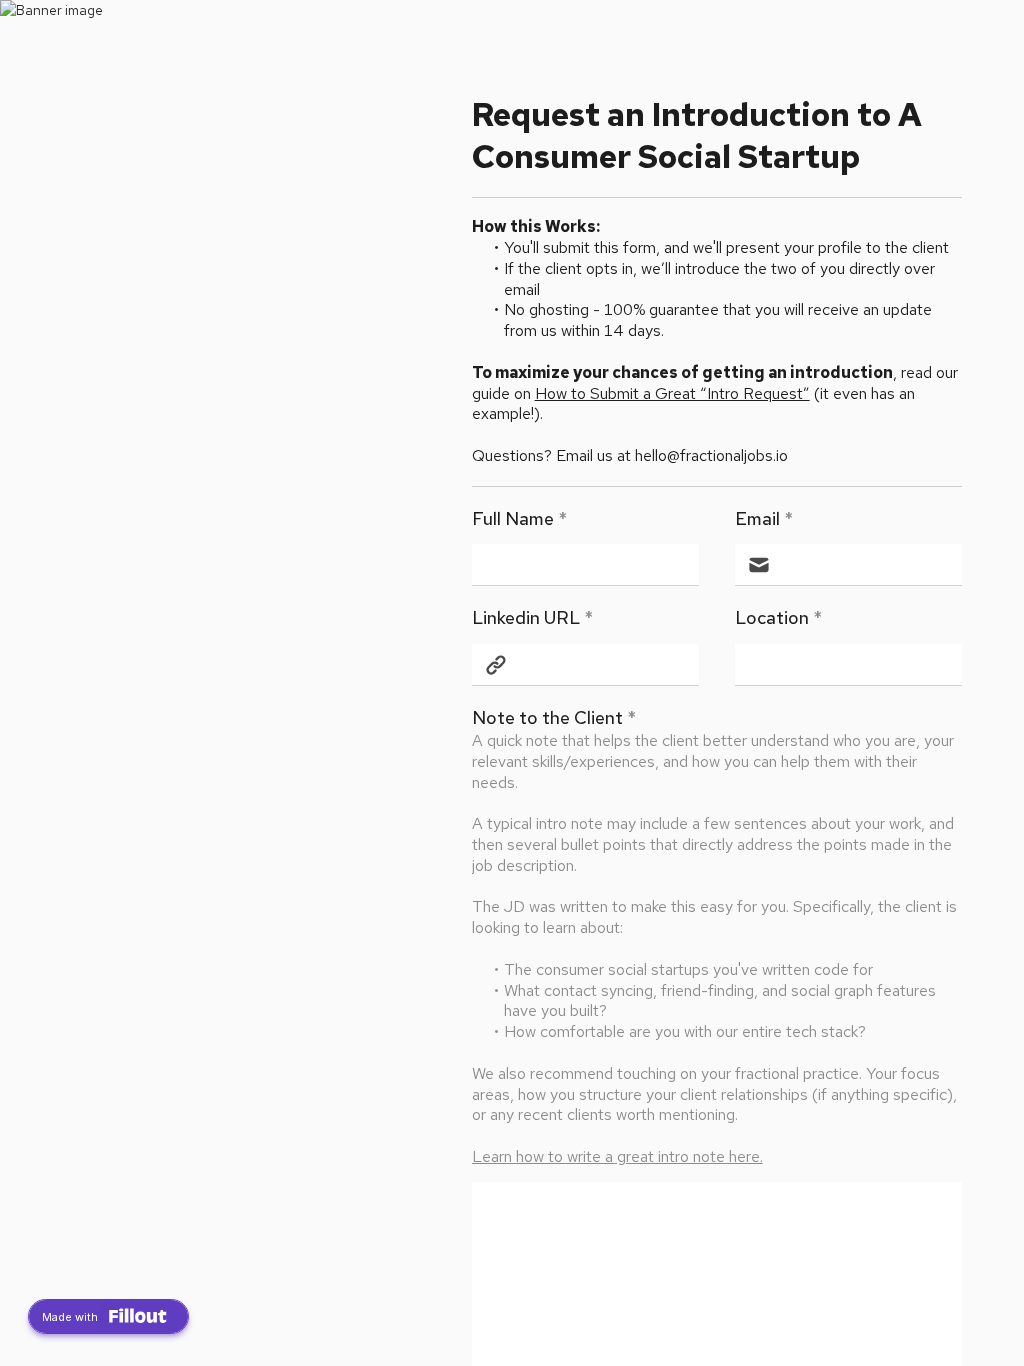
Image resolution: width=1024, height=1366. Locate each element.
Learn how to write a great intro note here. (617, 1156)
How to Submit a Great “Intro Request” (672, 393)
